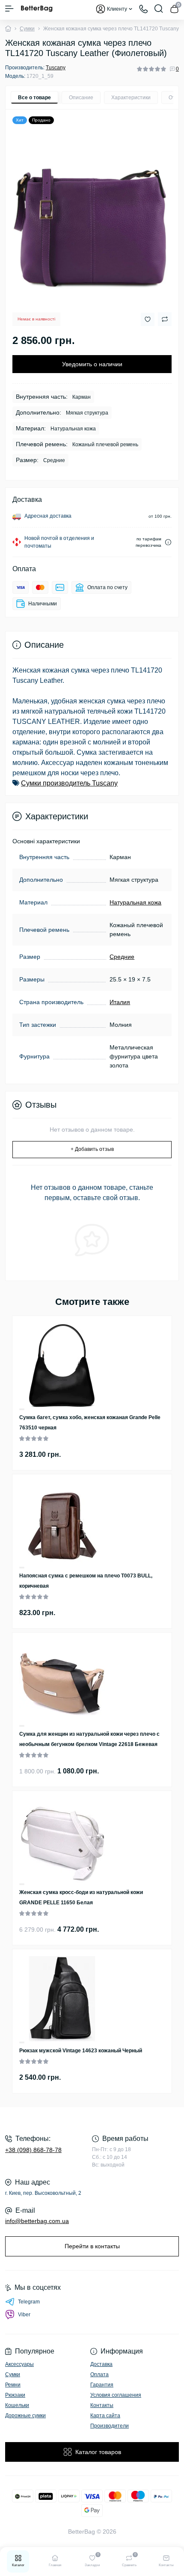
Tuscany (56, 68)
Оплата (99, 2374)
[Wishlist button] (148, 319)
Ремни (13, 2385)
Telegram (29, 2302)
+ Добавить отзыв (92, 1149)
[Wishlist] (22, 1409)
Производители (110, 2426)
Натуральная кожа (135, 902)
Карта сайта (105, 2416)
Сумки (27, 29)
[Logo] (37, 9)
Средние (122, 957)
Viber (24, 2315)
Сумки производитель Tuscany (69, 783)
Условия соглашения (116, 2395)
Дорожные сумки (25, 2416)
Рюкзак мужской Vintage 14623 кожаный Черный (81, 2051)
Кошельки (17, 2405)
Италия (120, 1002)
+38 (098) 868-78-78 (33, 2150)
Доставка (101, 2364)
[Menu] (9, 9)
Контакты (102, 2405)
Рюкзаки (15, 2395)
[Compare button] (165, 319)
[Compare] (22, 1410)
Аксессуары (19, 2364)
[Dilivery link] (168, 542)
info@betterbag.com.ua (37, 2221)
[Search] (159, 9)
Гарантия (102, 2385)
